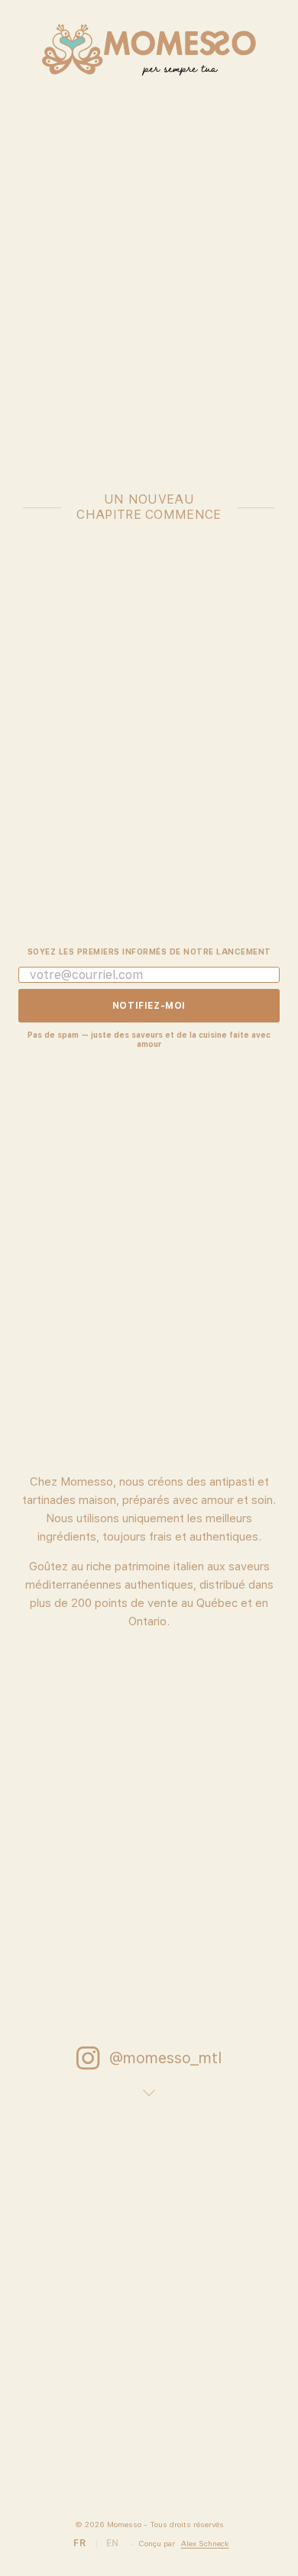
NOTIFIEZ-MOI (149, 1006)
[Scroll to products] (149, 2088)
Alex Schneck (205, 2543)
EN (113, 2543)
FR (79, 2543)
